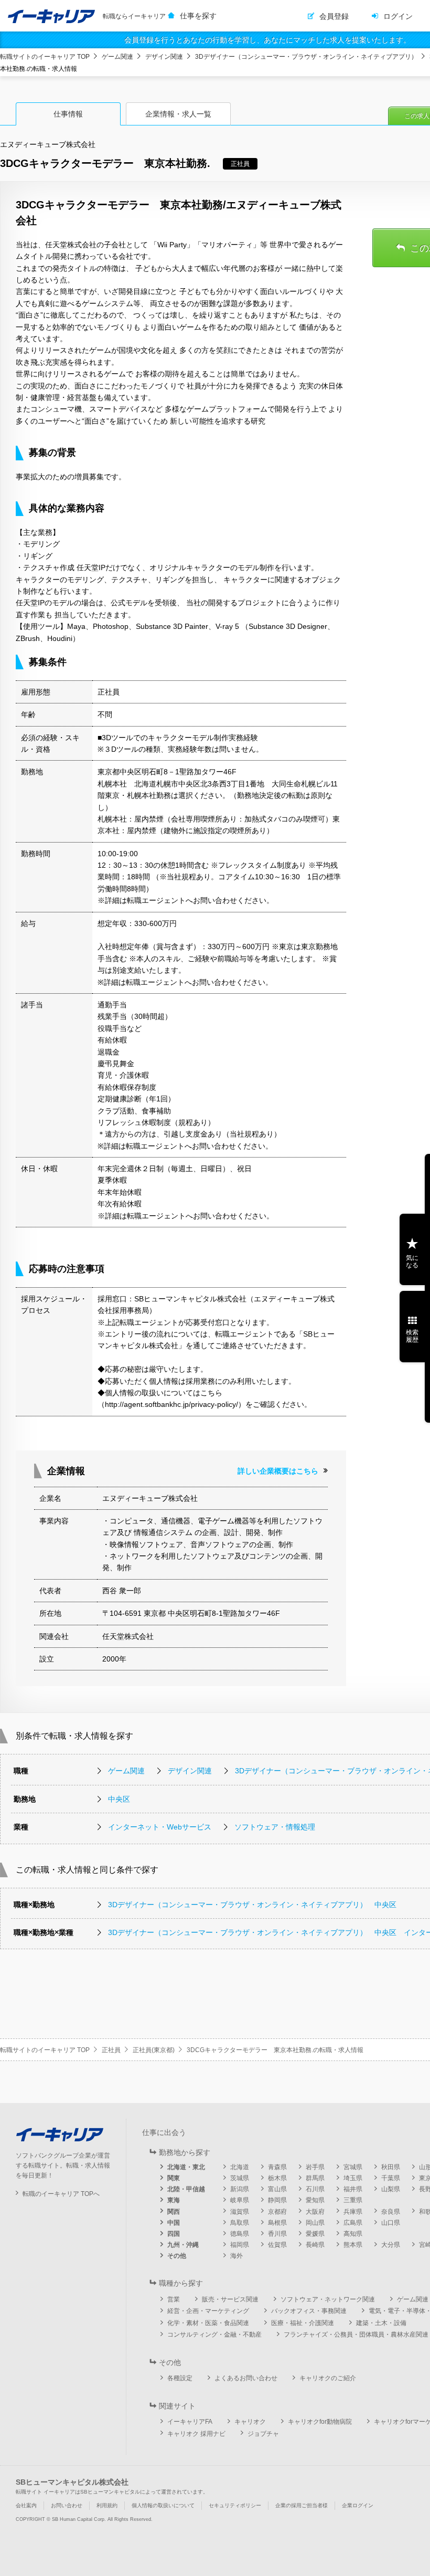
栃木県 (277, 2178)
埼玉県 (353, 2178)
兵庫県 (353, 2212)
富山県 (277, 2189)
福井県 (353, 2189)
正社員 (111, 2050)
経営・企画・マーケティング (208, 2311)
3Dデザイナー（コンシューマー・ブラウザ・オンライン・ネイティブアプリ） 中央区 (252, 1905)
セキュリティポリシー (235, 2505)
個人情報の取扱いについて (163, 2505)
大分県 (391, 2245)
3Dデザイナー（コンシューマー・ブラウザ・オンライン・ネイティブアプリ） (306, 57)
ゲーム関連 (117, 57)
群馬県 (315, 2178)
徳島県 (240, 2234)
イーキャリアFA (190, 2422)
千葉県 (391, 2178)
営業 (174, 2299)
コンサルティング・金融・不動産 (214, 2335)
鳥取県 (240, 2223)
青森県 (277, 2167)
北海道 (240, 2167)
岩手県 (315, 2167)
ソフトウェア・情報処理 (275, 1827)
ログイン (398, 16)
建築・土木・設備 (381, 2323)
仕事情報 (68, 114)
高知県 (353, 2234)
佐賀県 (277, 2245)
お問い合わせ (67, 2505)
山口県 (391, 2223)
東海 (174, 2200)
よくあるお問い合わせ (246, 2378)
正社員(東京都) (154, 2050)
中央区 (119, 1799)
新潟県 (240, 2189)
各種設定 (180, 2378)
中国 (174, 2223)
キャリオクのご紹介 (328, 2378)
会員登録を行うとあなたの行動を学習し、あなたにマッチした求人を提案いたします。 (267, 40)
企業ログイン (358, 2505)
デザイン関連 (164, 57)
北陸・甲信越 (186, 2189)
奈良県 (391, 2212)
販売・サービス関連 (230, 2299)
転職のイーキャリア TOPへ (61, 2194)
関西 (174, 2212)
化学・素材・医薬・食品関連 (208, 2323)
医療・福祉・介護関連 (303, 2323)
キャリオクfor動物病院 (320, 2422)
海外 (236, 2256)
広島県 (353, 2223)
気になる (412, 1261)
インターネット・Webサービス (160, 1827)
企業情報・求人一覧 (178, 114)
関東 (174, 2178)
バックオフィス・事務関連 (309, 2311)
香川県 (277, 2234)
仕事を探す (198, 16)
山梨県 (391, 2189)
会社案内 (26, 2505)
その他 (177, 2256)
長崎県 (315, 2245)
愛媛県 (315, 2234)
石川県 (315, 2189)
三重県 (353, 2200)
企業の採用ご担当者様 (302, 2505)
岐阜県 (240, 2200)
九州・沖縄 (183, 2245)
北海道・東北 (186, 2167)
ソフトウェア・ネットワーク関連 (328, 2299)
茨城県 (240, 2178)
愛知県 (315, 2200)
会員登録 (334, 16)
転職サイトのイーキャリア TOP (45, 57)
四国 (174, 2234)
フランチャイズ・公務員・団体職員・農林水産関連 (356, 2335)
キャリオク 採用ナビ (196, 2434)
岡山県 (315, 2223)
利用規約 (107, 2505)
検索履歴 (412, 1336)
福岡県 (240, 2245)
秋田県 (391, 2167)
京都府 (277, 2212)
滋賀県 (240, 2212)
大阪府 (315, 2212)
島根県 (277, 2223)
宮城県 (353, 2167)
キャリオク (250, 2422)
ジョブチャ (263, 2434)
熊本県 (353, 2245)
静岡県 (277, 2200)
